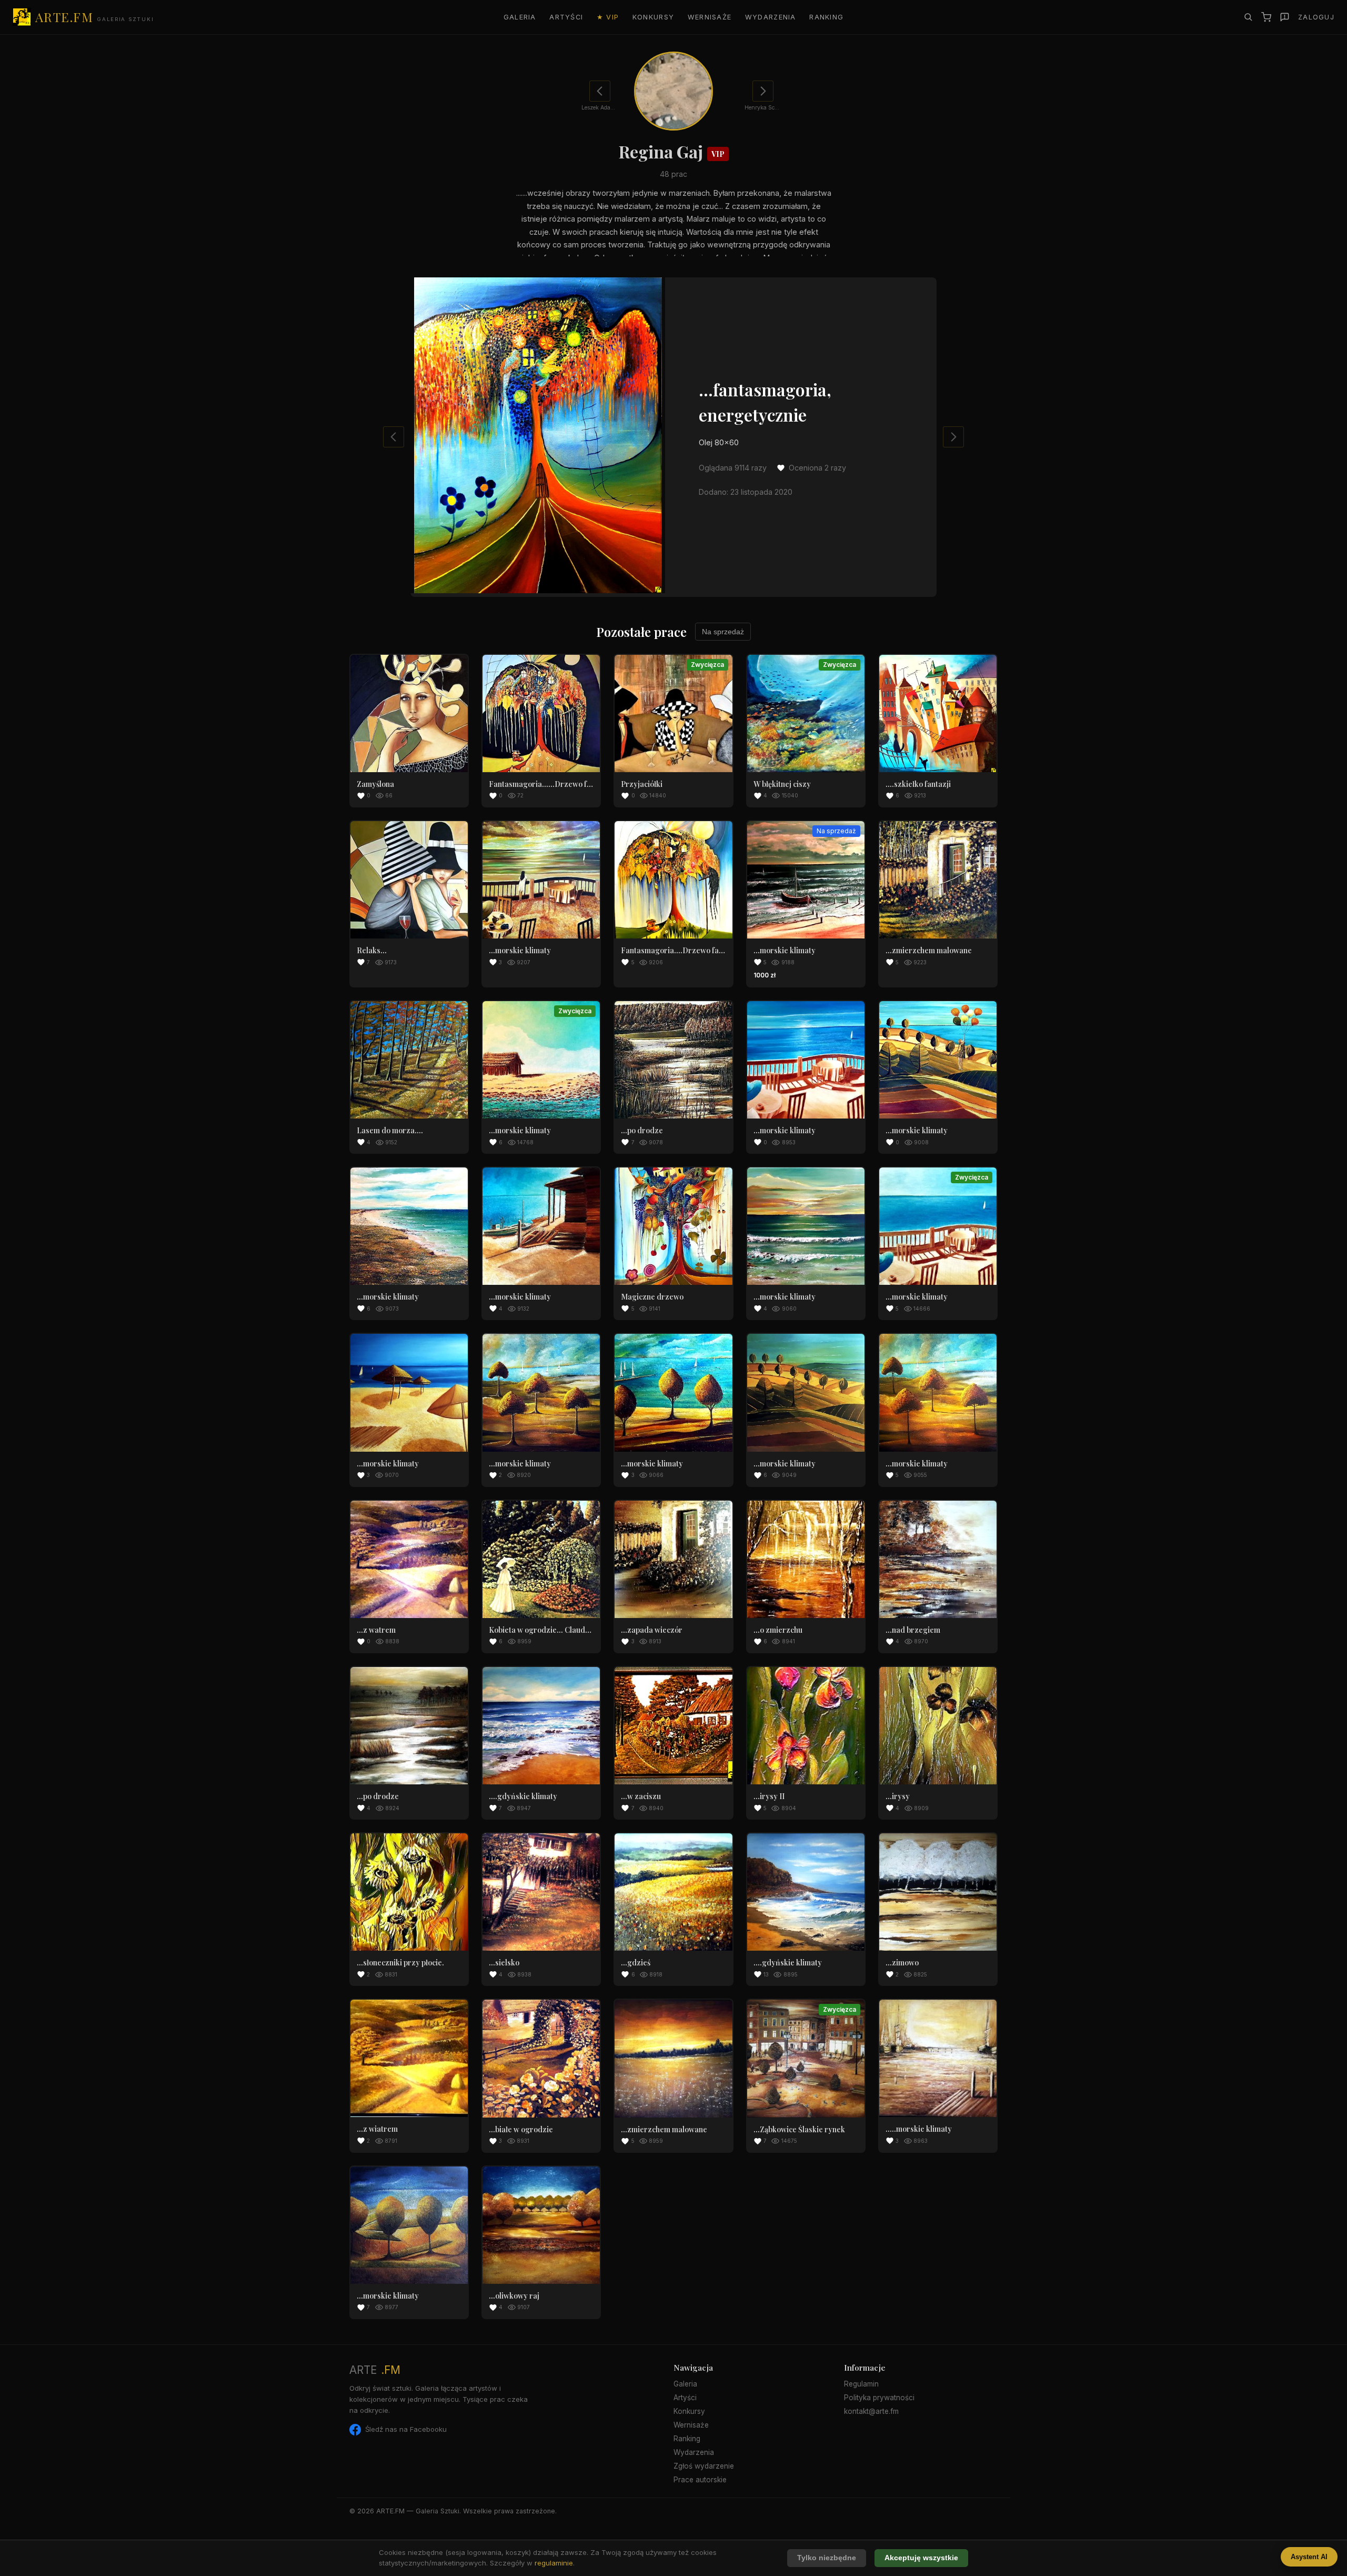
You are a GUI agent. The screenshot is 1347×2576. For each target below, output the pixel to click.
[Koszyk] (1266, 17)
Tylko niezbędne (827, 2558)
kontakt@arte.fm (871, 2411)
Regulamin (861, 2384)
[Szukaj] (1248, 17)
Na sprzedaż (723, 632)
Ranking (826, 17)
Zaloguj (1316, 17)
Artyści (566, 17)
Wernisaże (710, 17)
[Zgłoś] (1285, 17)
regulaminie (554, 2563)
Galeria (520, 17)
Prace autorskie (700, 2480)
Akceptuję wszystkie (921, 2558)
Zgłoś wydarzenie (704, 2466)
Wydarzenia (771, 17)
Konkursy (653, 17)
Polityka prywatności (879, 2398)
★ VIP (608, 17)
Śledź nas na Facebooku (406, 2429)
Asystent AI (1309, 2557)
